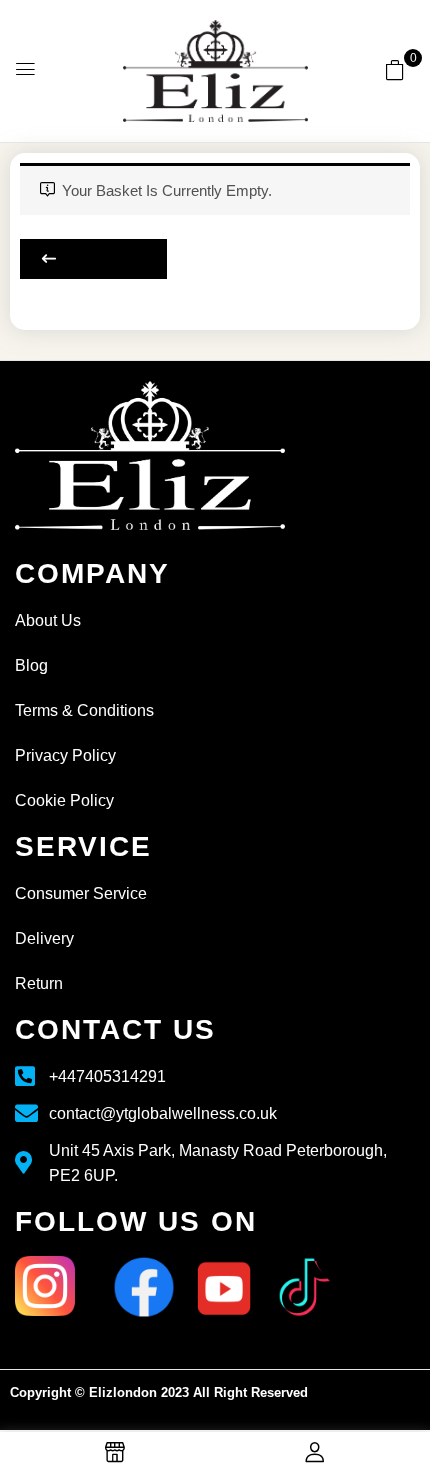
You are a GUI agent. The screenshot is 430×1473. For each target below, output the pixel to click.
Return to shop (93, 259)
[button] (395, 69)
